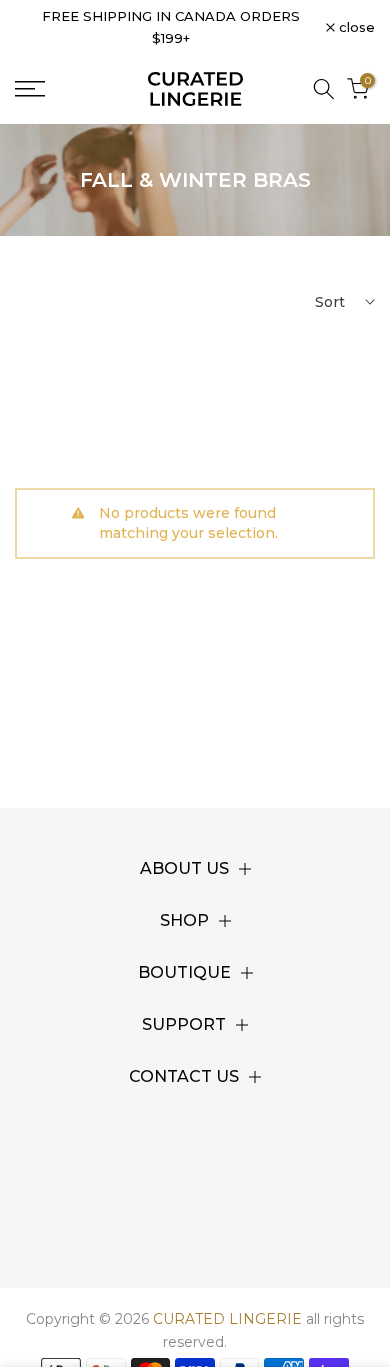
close (355, 27)
